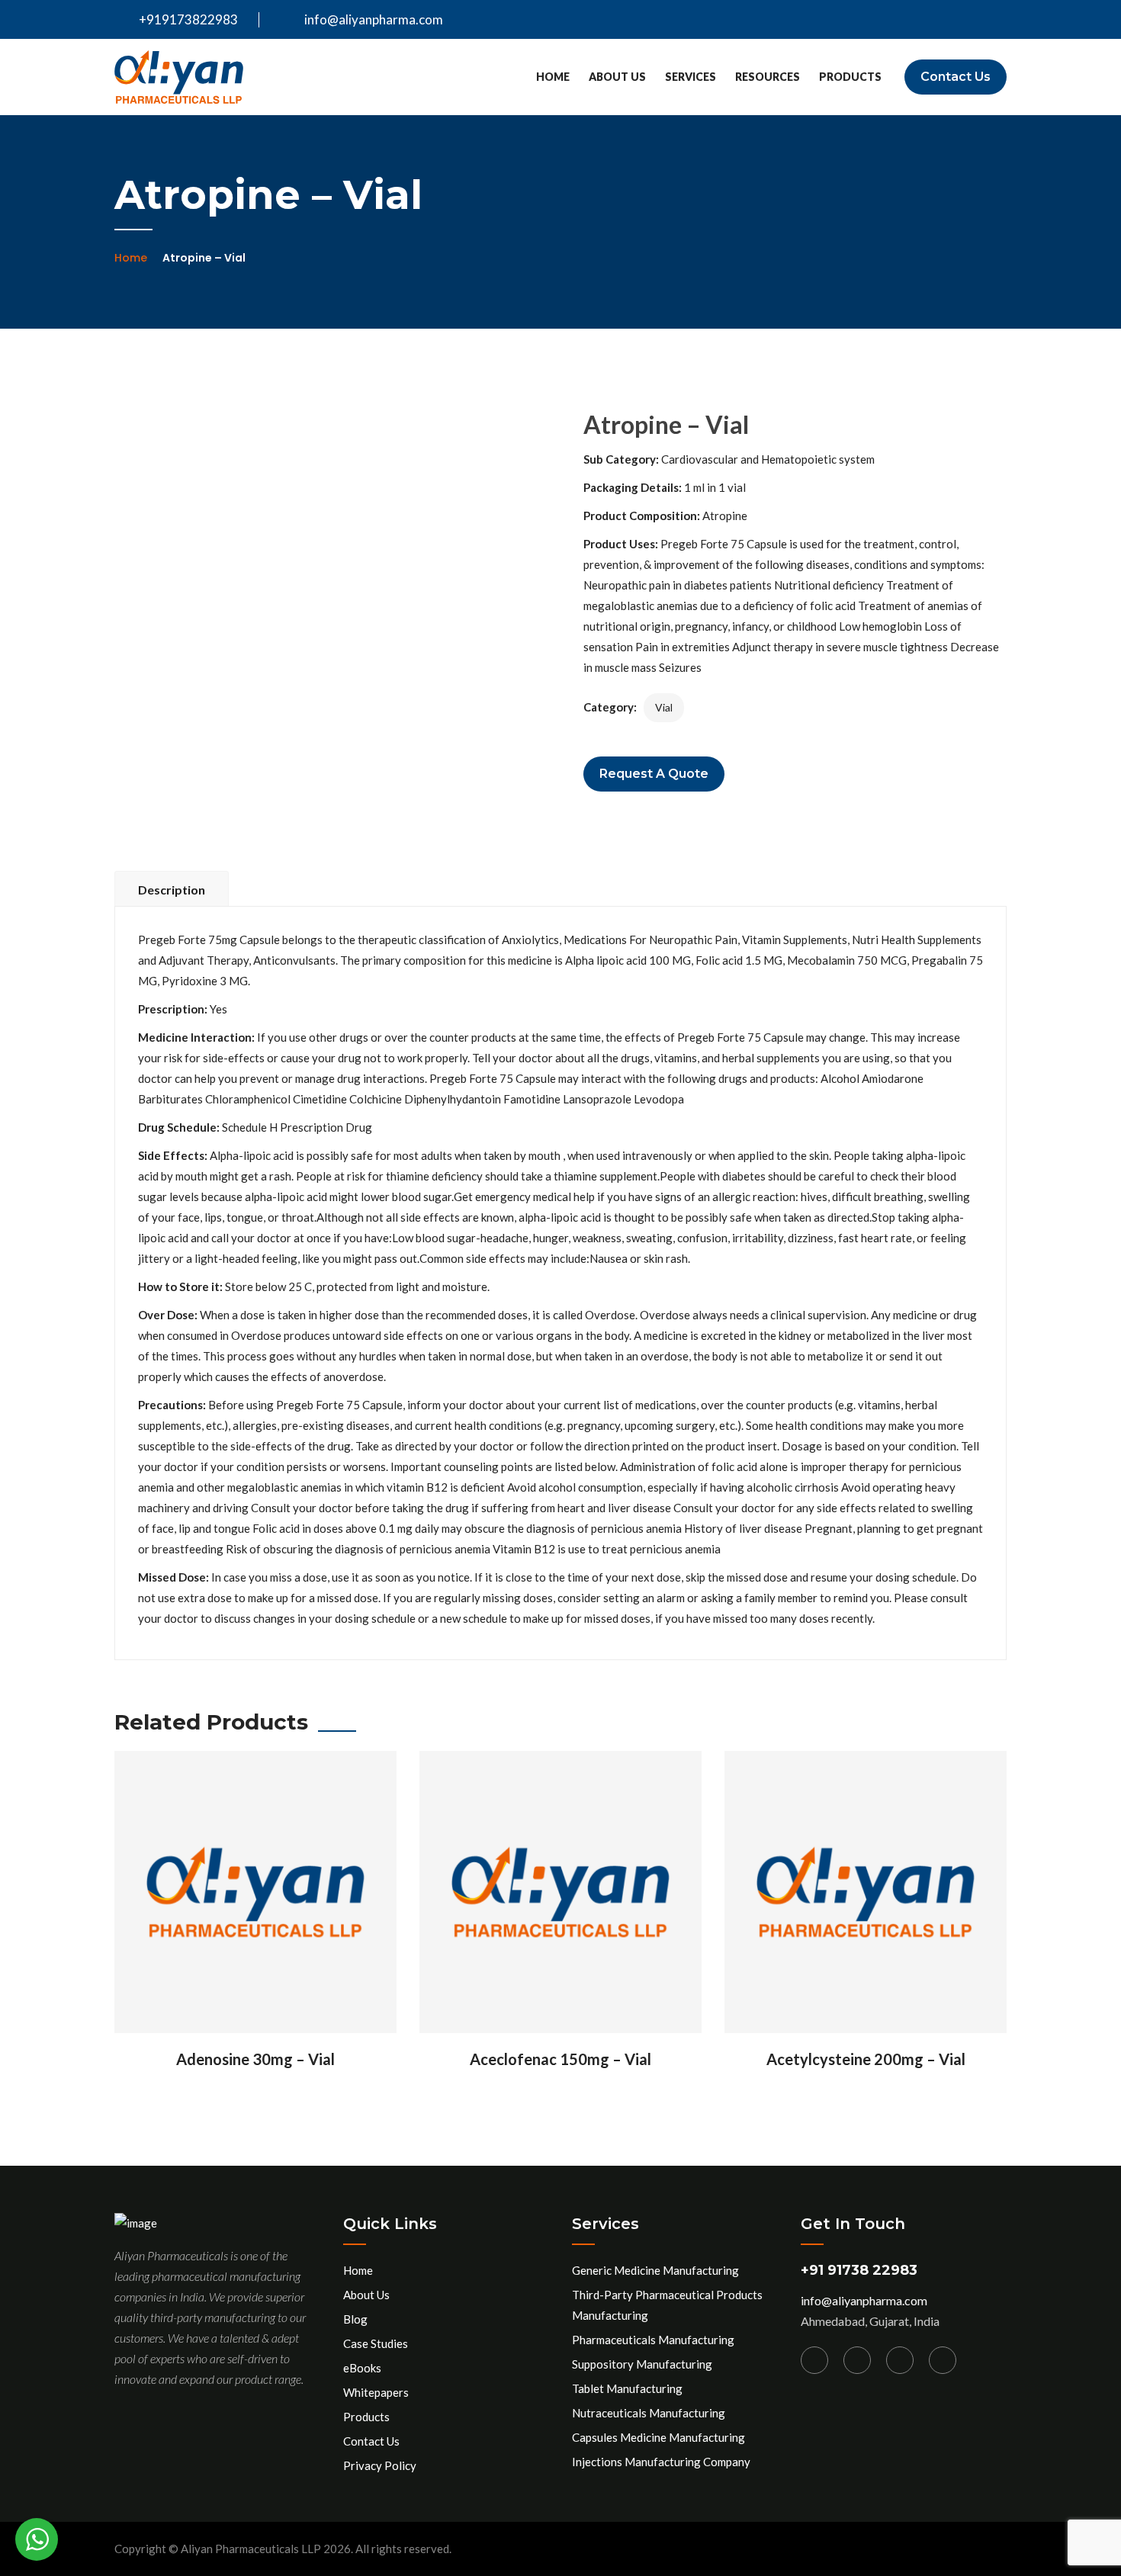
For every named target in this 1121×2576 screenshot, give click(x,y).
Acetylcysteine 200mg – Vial (866, 2059)
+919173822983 (187, 19)
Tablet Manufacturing (627, 2388)
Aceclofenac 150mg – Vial (560, 2059)
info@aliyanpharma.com (374, 19)
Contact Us (956, 77)
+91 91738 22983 (859, 2270)
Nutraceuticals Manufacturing (649, 2413)
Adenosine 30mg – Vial (255, 2059)
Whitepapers (376, 2392)
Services (691, 77)
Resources (768, 77)
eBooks (362, 2368)
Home (553, 77)
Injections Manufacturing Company (661, 2462)
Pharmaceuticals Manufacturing (653, 2340)
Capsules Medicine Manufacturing (658, 2437)
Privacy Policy (380, 2465)
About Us (617, 77)
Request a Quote (654, 774)
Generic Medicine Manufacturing (655, 2270)
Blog (355, 2319)
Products (850, 77)
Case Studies (376, 2343)
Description (172, 890)
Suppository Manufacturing (642, 2364)
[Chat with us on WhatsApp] (37, 2539)
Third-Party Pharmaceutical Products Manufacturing (667, 2305)
